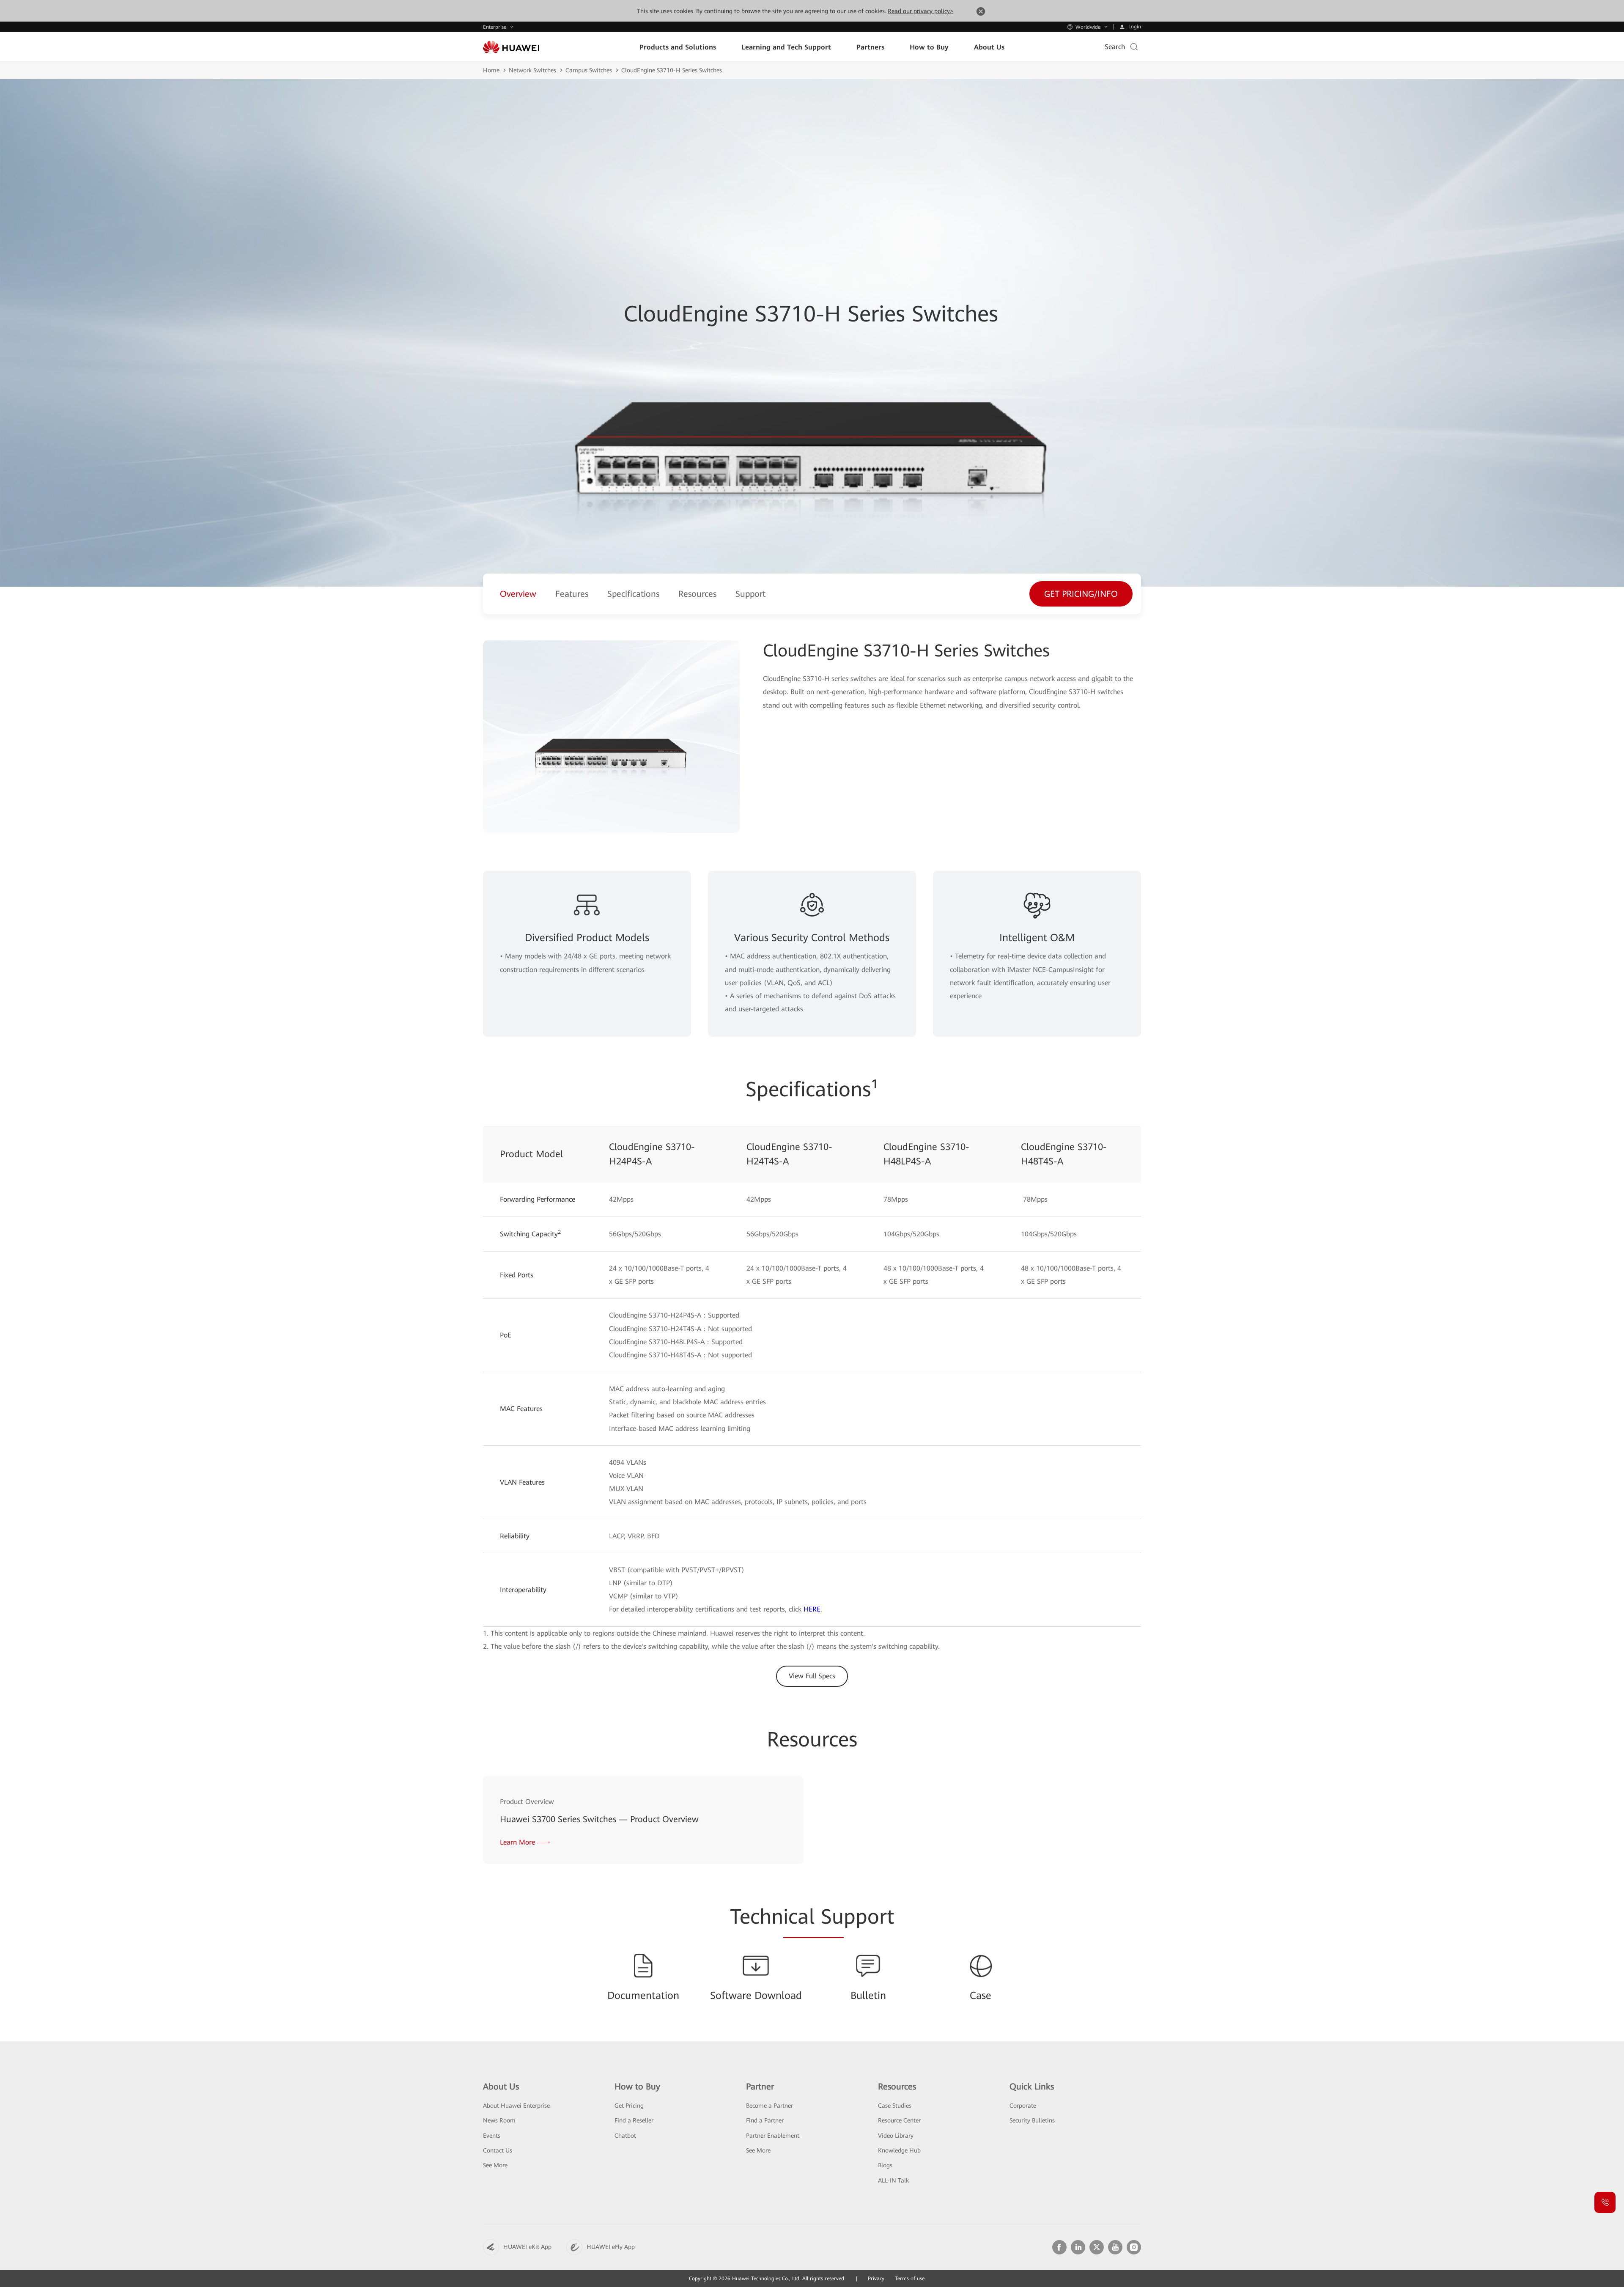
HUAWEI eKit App (527, 2247)
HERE (812, 1609)
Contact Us (498, 2150)
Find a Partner (765, 2120)
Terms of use (910, 2279)
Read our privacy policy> (920, 11)
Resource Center (899, 2120)
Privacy (876, 2279)
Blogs (885, 2165)
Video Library (896, 2136)
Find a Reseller (634, 2120)
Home (491, 70)
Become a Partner (769, 2106)
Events (492, 2136)
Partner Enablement (773, 2136)
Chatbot (625, 2136)
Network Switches (532, 70)
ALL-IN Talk (893, 2180)
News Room (499, 2120)
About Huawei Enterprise (516, 2106)
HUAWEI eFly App (611, 2247)
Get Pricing (629, 2106)
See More (495, 2165)
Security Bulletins (1032, 2120)
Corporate (1023, 2106)
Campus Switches (589, 70)
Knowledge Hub (899, 2150)
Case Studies (895, 2106)
